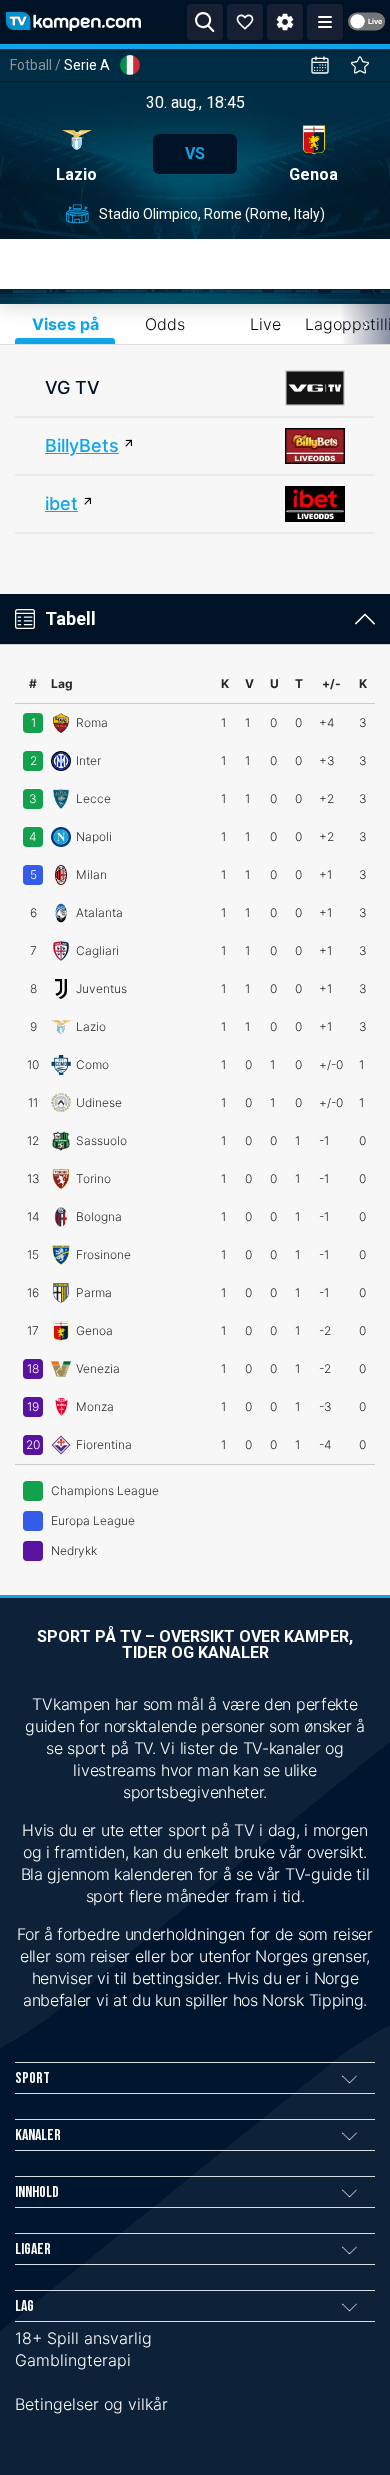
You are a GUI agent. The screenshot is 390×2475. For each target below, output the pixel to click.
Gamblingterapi (73, 2360)
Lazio (76, 174)
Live (265, 324)
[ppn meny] (325, 22)
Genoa (313, 174)
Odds (165, 324)
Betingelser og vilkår (91, 2404)
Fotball (31, 65)
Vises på (65, 324)
